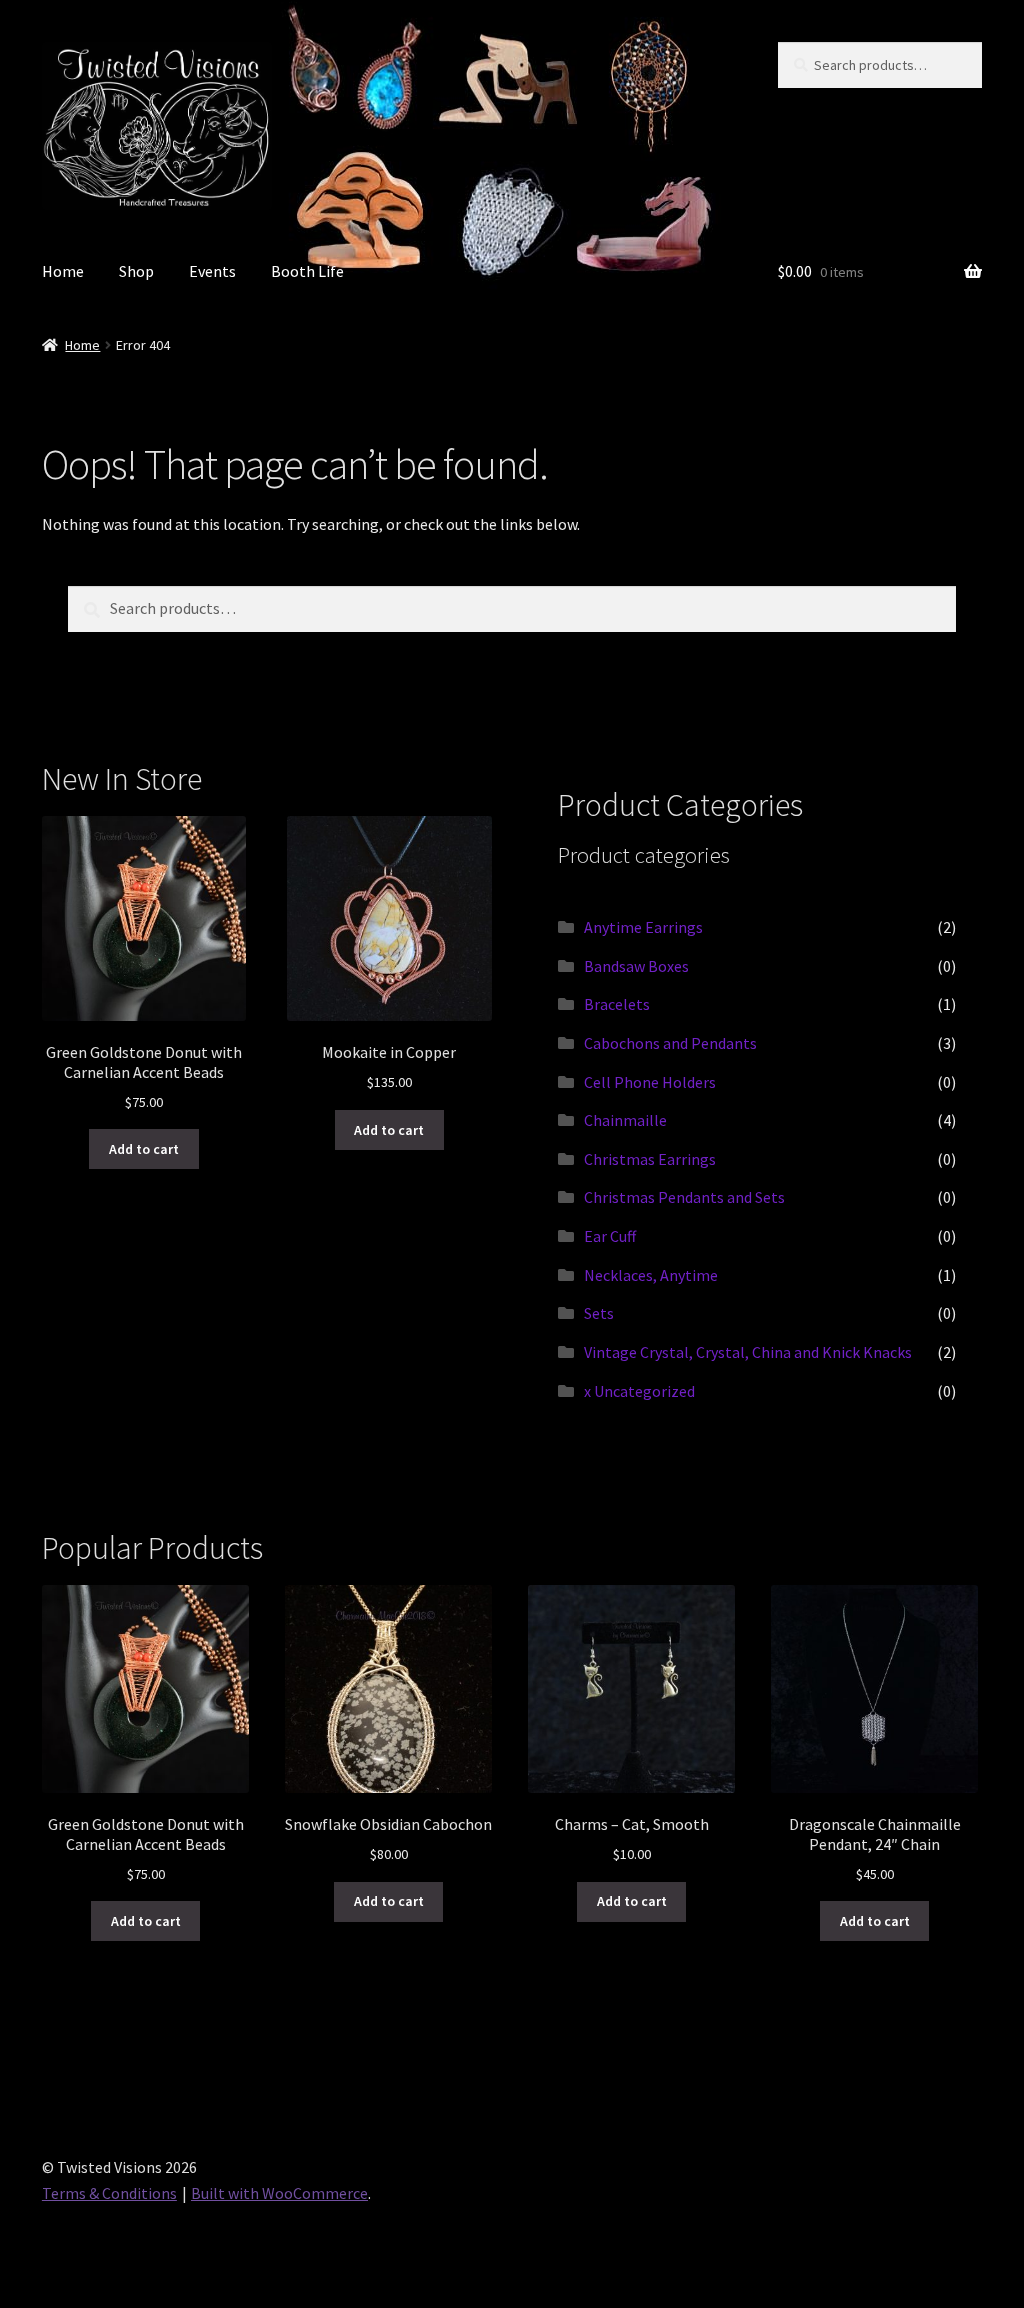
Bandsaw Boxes (636, 966)
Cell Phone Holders (650, 1082)
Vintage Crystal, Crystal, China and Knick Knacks (748, 1352)
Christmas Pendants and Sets (684, 1197)
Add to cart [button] (144, 1149)
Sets (599, 1313)
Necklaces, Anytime (651, 1275)
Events (212, 271)
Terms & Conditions (109, 2193)
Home (63, 271)
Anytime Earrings (643, 927)
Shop (136, 271)
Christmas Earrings (650, 1159)
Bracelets (617, 1004)
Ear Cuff (610, 1236)
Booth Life (307, 271)
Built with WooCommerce (279, 2193)
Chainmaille (625, 1120)
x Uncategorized (639, 1391)
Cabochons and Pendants (670, 1043)
